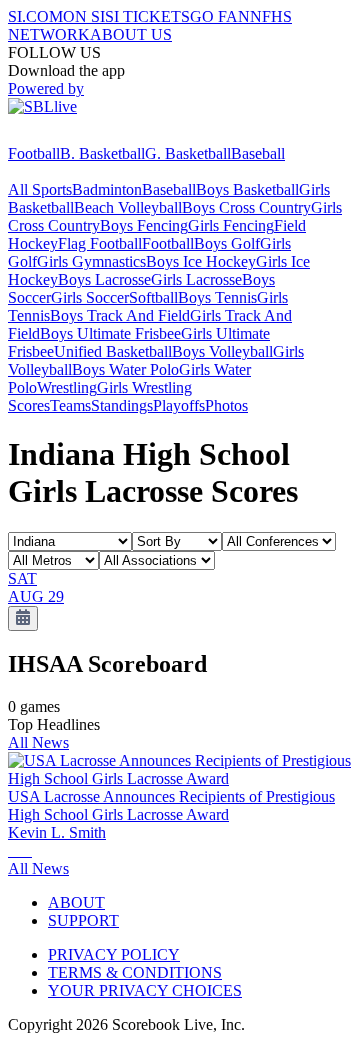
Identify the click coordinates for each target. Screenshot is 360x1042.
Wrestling (67, 387)
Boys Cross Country (246, 207)
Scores (29, 405)
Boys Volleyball (222, 351)
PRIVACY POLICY (114, 954)
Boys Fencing (144, 225)
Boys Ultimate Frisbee (110, 333)
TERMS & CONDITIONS (135, 972)
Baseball (258, 153)
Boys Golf (227, 243)
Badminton (107, 189)
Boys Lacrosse (104, 279)
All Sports (40, 189)
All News (38, 742)
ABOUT (76, 902)
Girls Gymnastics (91, 261)
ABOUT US (131, 34)
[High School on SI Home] (85, 135)
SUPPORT (83, 920)
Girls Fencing (231, 225)
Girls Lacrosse (196, 279)
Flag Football (100, 243)
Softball (153, 297)
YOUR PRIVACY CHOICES (145, 990)
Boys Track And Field (120, 315)
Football (34, 153)
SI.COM (35, 16)
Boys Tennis (217, 297)
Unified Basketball (113, 351)
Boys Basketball (247, 189)
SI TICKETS (147, 16)
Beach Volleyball (128, 207)
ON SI (84, 16)
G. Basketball (188, 153)
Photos (226, 405)
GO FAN (220, 16)
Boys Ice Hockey (201, 261)
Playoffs (179, 405)
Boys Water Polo (125, 369)
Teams (70, 405)
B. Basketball (102, 153)
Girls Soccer (90, 297)
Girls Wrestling (144, 387)
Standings (122, 405)
